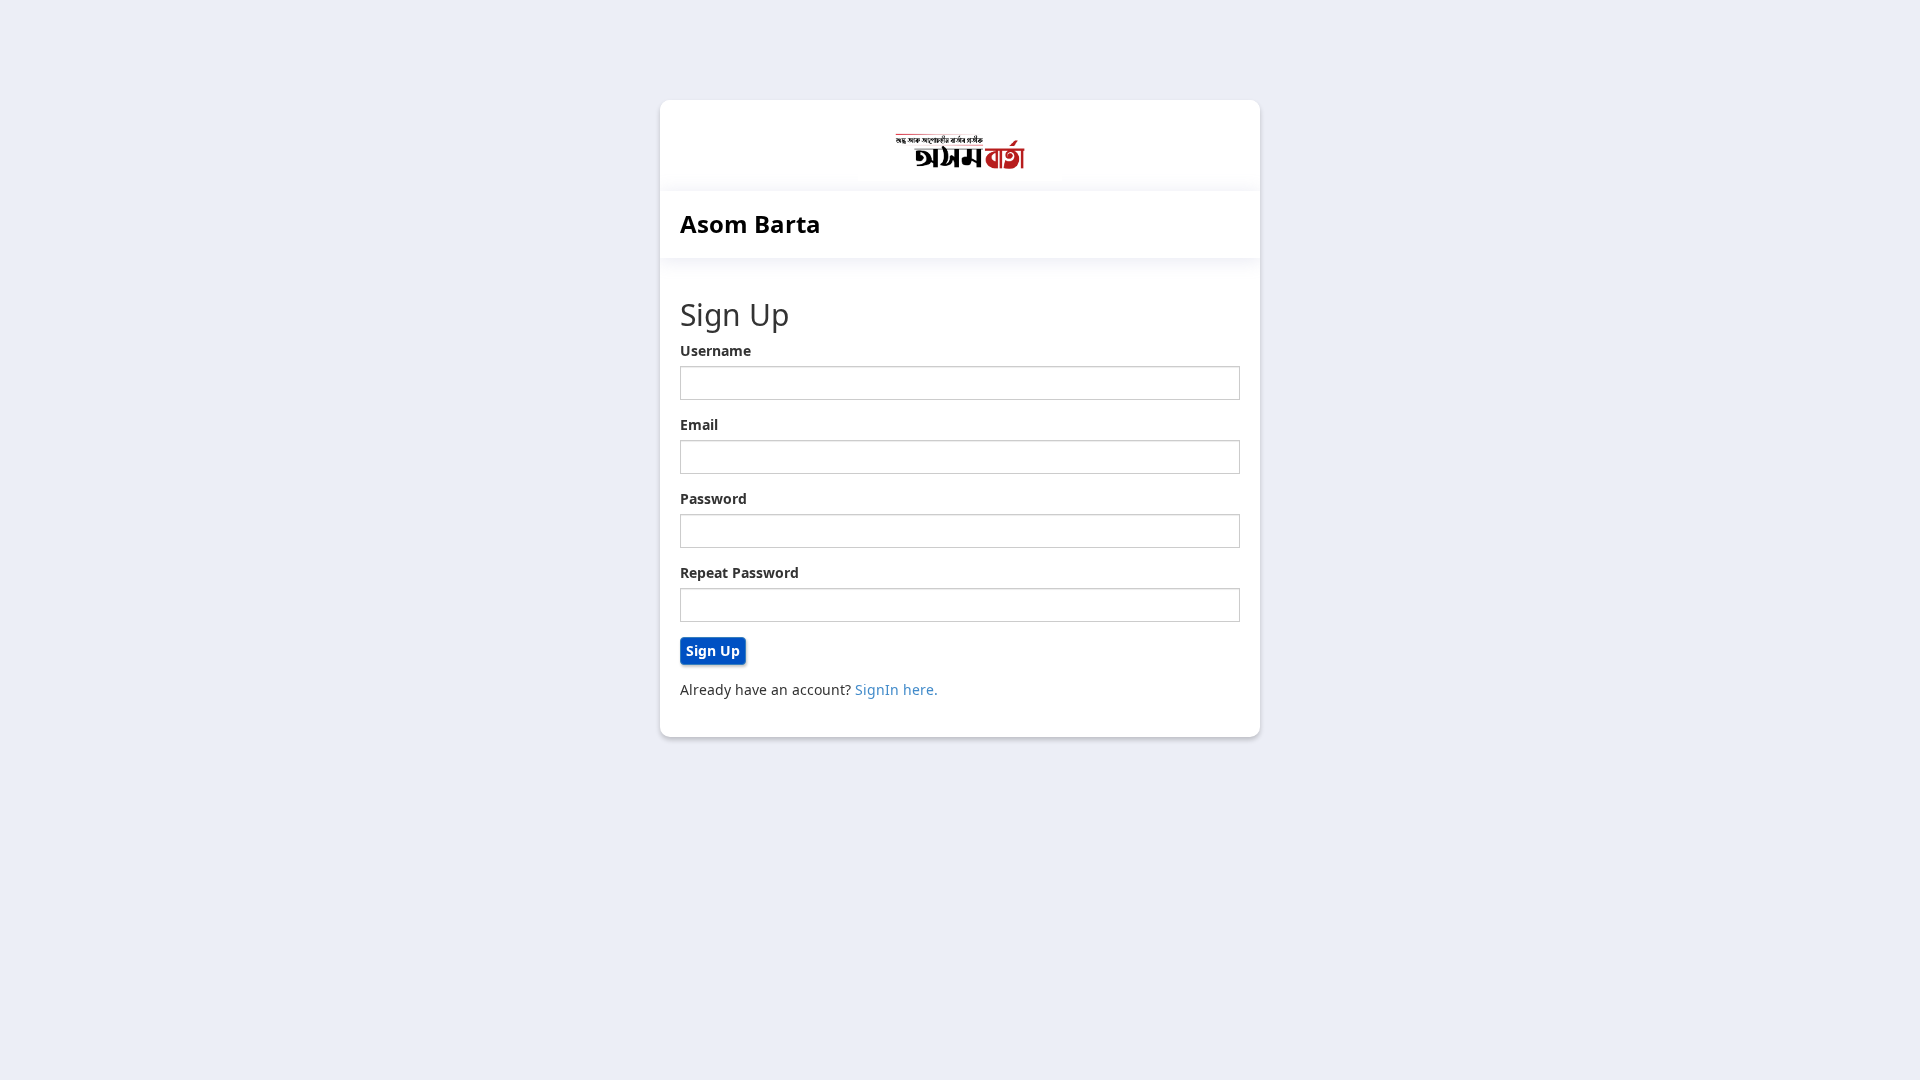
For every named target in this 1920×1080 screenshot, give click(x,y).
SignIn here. (896, 689)
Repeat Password (739, 572)
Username (715, 350)
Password (713, 498)
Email (699, 424)
